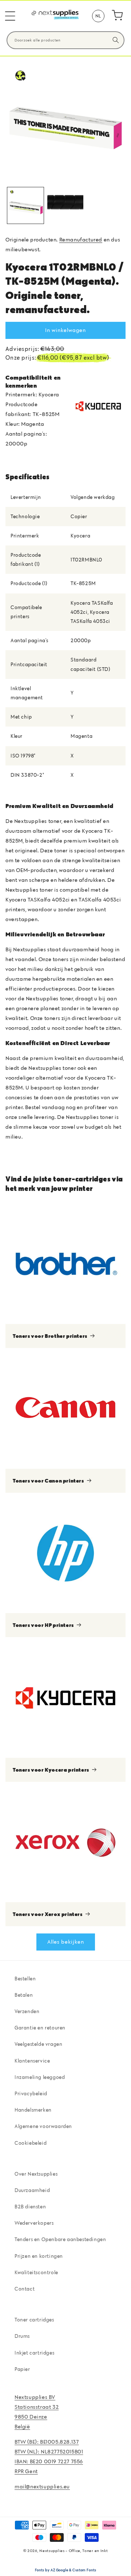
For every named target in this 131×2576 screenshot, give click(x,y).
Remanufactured (81, 239)
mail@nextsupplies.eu (42, 2486)
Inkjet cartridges (34, 2353)
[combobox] (65, 40)
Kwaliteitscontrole (36, 2272)
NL (98, 16)
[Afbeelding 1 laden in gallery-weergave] (25, 205)
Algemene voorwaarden (43, 2126)
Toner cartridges (34, 2320)
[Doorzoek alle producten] (116, 40)
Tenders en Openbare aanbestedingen (60, 2239)
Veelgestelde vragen (38, 2044)
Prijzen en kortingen (39, 2256)
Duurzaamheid (32, 2190)
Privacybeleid (31, 2093)
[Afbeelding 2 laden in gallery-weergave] (65, 205)
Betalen (24, 1995)
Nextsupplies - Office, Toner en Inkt (74, 2551)
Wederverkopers (34, 2223)
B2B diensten (30, 2207)
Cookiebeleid (31, 2143)
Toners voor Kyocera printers (51, 1770)
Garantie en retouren (40, 2028)
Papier (22, 2369)
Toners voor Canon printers (48, 1481)
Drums (22, 2336)
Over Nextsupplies (36, 2174)
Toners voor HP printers (43, 1625)
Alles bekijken (66, 1942)
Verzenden (27, 2011)
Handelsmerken (33, 2110)
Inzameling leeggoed (40, 2077)
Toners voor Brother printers (50, 1336)
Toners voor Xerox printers (48, 1914)
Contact (25, 2289)
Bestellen (25, 1979)
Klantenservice (32, 2061)
